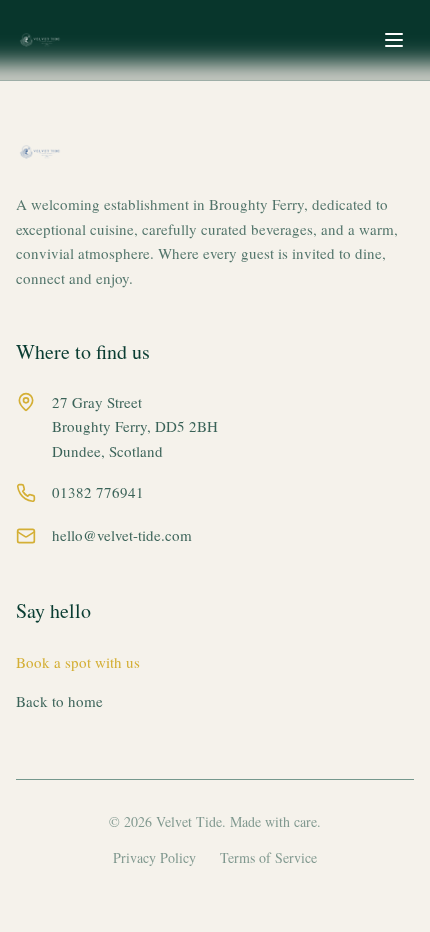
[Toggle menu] (394, 40)
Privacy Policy (154, 857)
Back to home (59, 701)
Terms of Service (268, 857)
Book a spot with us (78, 662)
